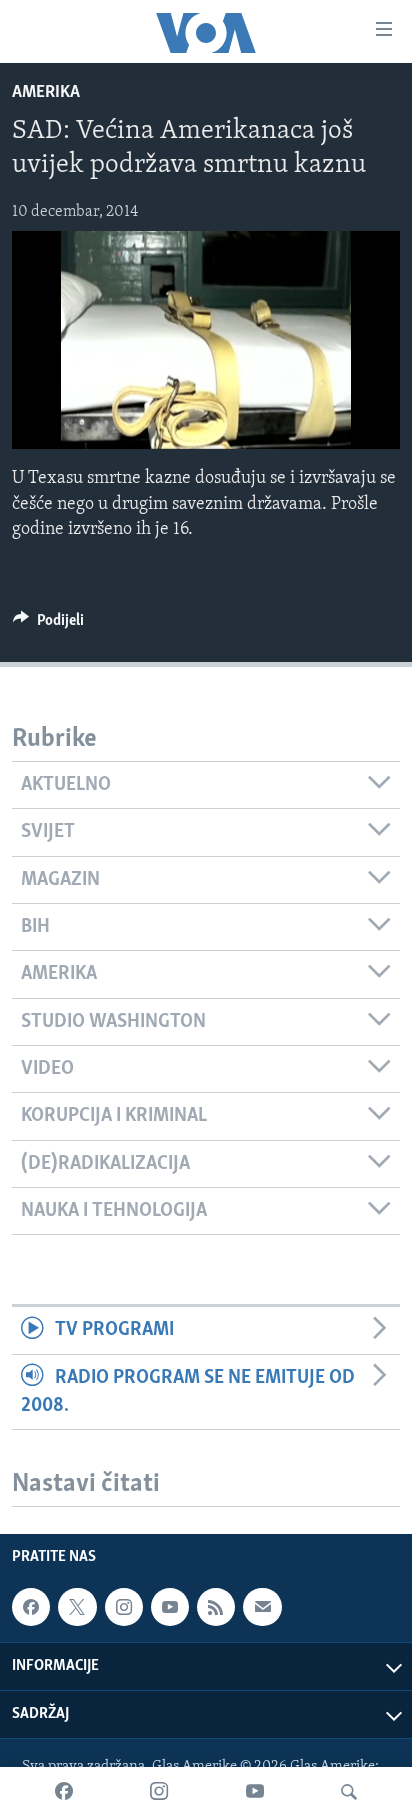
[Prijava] (262, 1607)
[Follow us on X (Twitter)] (77, 1607)
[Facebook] (64, 1792)
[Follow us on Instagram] (124, 1607)
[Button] (48, 625)
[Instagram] (159, 1792)
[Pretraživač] (349, 1792)
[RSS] (216, 1607)
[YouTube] (255, 1792)
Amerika (46, 93)
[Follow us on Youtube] (170, 1607)
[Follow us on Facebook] (31, 1607)
